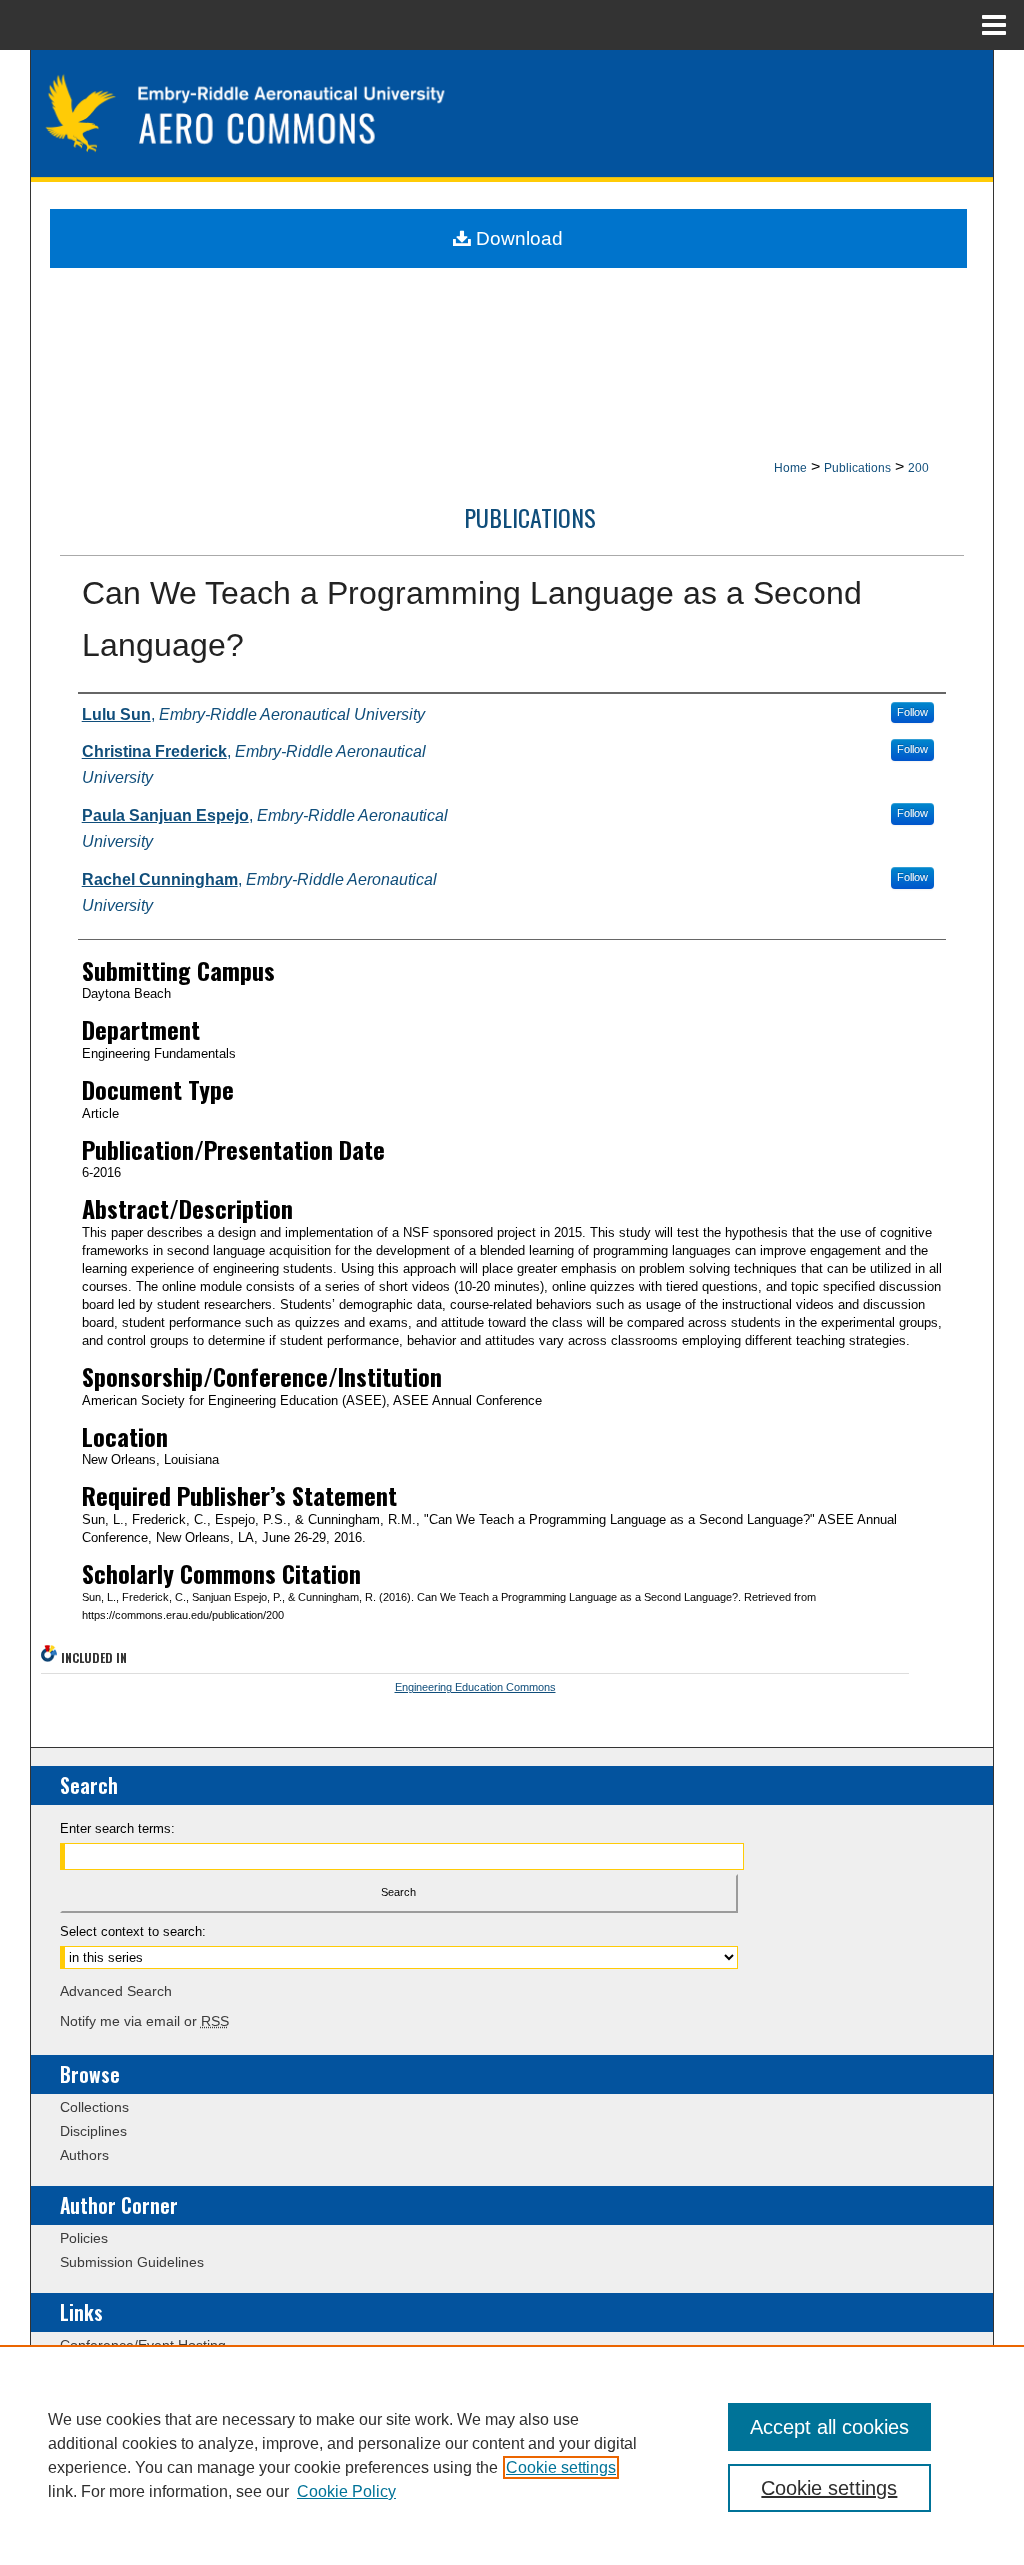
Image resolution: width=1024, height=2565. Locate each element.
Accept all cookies (829, 2427)
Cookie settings (561, 2467)
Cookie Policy (346, 2491)
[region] (512, 2455)
